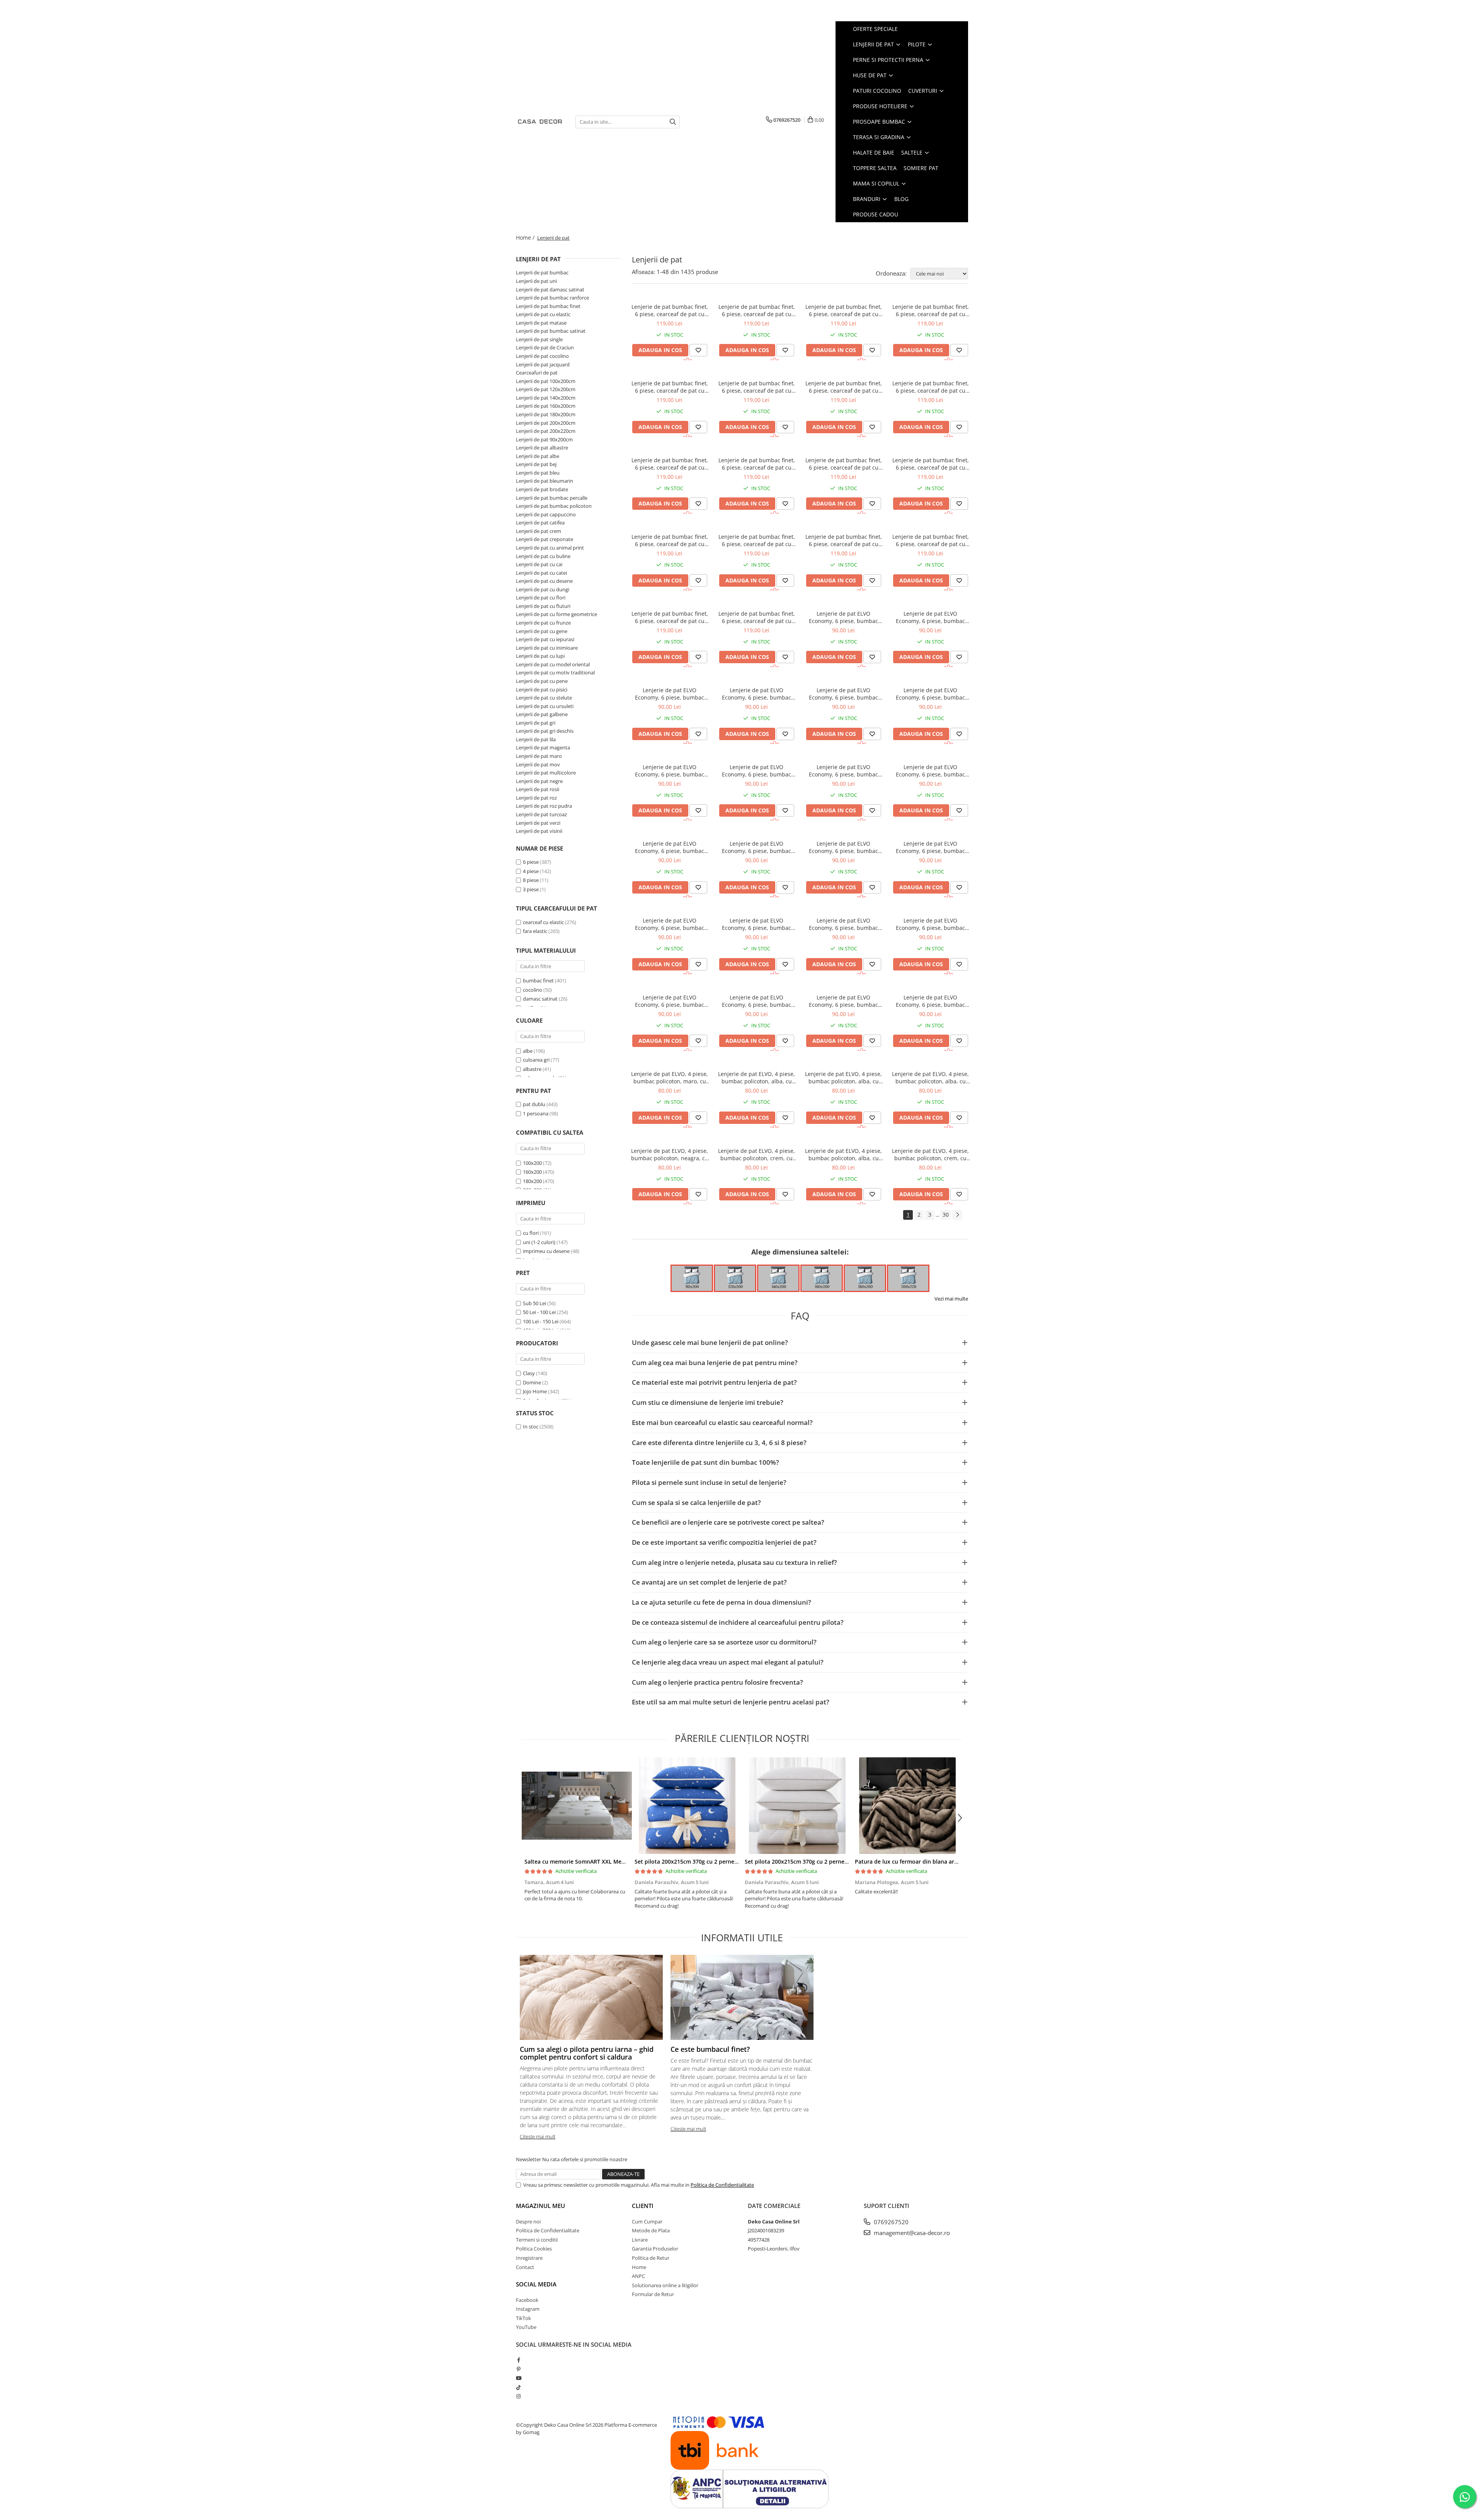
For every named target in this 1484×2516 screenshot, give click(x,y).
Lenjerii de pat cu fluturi (543, 606)
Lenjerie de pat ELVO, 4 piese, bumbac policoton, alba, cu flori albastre (843, 1154)
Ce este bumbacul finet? (710, 2049)
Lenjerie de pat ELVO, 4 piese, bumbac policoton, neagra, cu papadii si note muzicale (670, 1154)
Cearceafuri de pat (537, 373)
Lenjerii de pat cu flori (541, 598)
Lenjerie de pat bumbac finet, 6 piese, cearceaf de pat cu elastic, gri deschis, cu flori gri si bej (844, 464)
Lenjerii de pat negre (539, 781)
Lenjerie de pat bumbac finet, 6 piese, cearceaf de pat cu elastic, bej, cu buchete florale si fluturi (670, 617)
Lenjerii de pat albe (538, 456)
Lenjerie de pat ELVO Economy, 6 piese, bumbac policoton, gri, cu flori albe (930, 771)
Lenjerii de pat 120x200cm (546, 389)
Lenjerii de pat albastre (542, 448)
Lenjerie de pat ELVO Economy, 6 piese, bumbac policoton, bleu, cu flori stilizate (756, 847)
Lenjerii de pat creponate (545, 539)
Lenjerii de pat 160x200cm (546, 406)
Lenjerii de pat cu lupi (540, 656)
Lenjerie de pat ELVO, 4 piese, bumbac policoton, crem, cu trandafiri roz (930, 1154)
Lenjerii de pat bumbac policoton (554, 506)
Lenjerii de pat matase (541, 323)
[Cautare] (673, 122)
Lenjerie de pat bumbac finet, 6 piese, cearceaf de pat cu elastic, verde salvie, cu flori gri (844, 387)
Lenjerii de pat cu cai (539, 564)
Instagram (528, 2309)
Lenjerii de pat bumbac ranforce (552, 298)
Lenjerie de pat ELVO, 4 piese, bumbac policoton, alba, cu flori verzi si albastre (756, 1078)
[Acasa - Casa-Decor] (540, 122)
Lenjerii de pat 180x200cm (546, 414)
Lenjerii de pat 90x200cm (544, 439)
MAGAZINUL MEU (540, 2206)
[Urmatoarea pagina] (957, 1215)
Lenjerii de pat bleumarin (545, 481)
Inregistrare (529, 2258)
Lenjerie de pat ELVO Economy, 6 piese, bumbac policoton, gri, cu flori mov (670, 771)
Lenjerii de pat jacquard (543, 364)
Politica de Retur (651, 2258)
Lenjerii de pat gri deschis (545, 731)
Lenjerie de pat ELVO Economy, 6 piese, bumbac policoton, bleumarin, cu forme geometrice (843, 924)
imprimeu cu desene (547, 1251)
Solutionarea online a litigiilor (665, 2285)
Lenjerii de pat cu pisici (542, 689)
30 (946, 1215)
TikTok (523, 2318)
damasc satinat (540, 999)
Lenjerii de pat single (539, 339)
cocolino (533, 990)
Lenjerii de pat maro (539, 756)
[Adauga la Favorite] (698, 350)
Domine (532, 1382)
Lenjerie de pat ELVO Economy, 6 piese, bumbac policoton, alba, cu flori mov (843, 694)
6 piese (531, 862)
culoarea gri (537, 1060)
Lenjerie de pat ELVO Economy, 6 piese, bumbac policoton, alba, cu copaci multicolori (930, 694)
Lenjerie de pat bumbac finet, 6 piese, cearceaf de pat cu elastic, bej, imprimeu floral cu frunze (844, 310)
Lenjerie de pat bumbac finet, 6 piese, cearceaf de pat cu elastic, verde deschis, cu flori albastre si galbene (931, 387)
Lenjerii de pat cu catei (541, 573)
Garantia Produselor (655, 2249)
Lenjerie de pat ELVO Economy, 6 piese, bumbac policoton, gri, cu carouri (843, 1001)
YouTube (526, 2327)
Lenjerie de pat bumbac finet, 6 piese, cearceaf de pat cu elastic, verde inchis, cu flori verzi (670, 464)
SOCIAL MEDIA (536, 2284)
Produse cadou (876, 214)
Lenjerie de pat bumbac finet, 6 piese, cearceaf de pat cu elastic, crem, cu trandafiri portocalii (844, 540)
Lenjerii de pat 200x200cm (546, 423)
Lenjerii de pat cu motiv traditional (555, 672)
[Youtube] (518, 2378)
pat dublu (535, 1104)
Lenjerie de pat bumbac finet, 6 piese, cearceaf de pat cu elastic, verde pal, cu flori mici (670, 387)
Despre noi (528, 2222)
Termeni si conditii (537, 2240)
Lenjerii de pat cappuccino (546, 514)
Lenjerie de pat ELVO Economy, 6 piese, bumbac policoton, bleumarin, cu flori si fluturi (844, 847)
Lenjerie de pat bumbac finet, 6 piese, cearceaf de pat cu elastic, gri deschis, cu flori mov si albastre (670, 540)
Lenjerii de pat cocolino (542, 356)
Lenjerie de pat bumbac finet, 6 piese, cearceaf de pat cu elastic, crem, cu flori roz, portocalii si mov (931, 464)
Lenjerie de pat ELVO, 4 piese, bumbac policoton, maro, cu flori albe (670, 1078)
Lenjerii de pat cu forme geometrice (556, 614)
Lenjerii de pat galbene (542, 714)
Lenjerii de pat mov (538, 764)
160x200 (532, 1172)
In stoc (531, 1427)
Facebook (527, 2300)
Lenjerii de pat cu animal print (550, 548)
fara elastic (535, 931)
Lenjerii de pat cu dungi (543, 589)
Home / (526, 237)
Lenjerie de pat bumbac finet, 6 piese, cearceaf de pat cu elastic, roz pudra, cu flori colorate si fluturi (757, 464)
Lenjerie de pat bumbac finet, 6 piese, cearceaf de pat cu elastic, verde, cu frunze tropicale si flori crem (931, 540)
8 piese (531, 880)
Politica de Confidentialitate (722, 2185)
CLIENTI (643, 2206)
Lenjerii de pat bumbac (542, 272)
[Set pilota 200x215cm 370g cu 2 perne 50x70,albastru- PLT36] (687, 1806)
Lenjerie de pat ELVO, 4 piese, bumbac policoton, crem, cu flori (756, 1154)
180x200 (532, 1181)
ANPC (638, 2276)
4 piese (531, 871)
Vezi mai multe (951, 1299)
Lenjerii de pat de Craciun (545, 347)
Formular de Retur (653, 2294)
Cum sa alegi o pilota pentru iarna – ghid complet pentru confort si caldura (587, 2053)
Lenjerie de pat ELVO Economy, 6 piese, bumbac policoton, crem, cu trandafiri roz (670, 694)
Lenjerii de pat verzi (538, 823)
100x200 (532, 1163)
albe (528, 1051)
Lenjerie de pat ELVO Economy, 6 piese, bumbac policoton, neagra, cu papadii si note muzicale (757, 924)
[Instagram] (518, 2396)
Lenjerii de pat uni (536, 281)
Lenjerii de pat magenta (543, 747)
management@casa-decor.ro (911, 2233)
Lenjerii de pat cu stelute (544, 698)
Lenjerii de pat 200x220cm (546, 431)
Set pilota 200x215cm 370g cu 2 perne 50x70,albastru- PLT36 (714, 1861)
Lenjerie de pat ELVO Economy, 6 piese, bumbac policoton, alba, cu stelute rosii (756, 694)
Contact (525, 2267)
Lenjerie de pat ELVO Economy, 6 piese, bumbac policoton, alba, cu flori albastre (843, 771)
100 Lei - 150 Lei (541, 1321)
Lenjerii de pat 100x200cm (546, 381)
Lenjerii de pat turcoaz (541, 814)
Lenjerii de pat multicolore (546, 773)
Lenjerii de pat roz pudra (544, 806)
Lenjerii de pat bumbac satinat (551, 331)
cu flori (531, 1233)
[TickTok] (518, 2387)
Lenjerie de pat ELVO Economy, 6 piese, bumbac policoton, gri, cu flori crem (670, 847)
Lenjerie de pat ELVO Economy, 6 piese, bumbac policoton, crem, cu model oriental (930, 1001)
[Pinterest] (518, 2369)
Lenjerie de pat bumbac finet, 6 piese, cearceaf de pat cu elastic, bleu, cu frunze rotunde (757, 540)
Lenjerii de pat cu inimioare (547, 648)
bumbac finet (538, 981)
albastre (533, 1069)
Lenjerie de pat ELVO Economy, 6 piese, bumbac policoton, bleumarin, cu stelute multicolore (756, 1001)
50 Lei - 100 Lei (539, 1312)
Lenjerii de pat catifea (540, 523)
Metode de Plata (651, 2230)
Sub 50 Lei (534, 1303)
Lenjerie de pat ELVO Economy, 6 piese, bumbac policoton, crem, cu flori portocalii (930, 617)
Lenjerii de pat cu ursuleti (545, 706)
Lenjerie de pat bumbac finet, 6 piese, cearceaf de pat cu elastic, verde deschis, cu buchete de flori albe (757, 387)
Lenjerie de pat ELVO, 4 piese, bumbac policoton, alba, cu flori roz (843, 1078)
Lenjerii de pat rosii (538, 789)
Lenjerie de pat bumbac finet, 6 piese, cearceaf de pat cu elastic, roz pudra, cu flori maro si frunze (931, 310)
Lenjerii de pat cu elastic (543, 314)
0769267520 (890, 2222)
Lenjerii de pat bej (536, 464)
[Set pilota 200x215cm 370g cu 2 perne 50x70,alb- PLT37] (797, 1806)
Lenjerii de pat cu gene (542, 631)
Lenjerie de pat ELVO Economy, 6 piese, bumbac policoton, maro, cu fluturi (930, 847)
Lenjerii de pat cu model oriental (553, 664)
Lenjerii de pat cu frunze (543, 623)
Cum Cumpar (647, 2222)
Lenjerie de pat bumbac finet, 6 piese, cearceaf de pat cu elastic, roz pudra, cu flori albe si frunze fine (757, 617)
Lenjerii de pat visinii (539, 831)
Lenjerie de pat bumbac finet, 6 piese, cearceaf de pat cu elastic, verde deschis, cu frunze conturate (757, 310)
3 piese (531, 889)
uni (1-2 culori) (540, 1242)
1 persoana (536, 1113)
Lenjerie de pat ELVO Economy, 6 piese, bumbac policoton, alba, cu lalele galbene (670, 924)
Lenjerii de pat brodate (542, 489)
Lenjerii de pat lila (536, 739)
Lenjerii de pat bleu (538, 473)
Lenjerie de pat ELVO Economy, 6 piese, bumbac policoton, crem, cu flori (843, 617)
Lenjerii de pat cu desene (544, 581)
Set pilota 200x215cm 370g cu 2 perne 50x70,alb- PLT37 (818, 1861)
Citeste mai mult (538, 2136)
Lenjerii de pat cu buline (543, 556)
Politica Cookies (534, 2249)
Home (639, 2267)
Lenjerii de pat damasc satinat (550, 289)
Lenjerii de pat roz (536, 798)
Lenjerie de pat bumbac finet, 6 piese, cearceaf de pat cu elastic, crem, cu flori (670, 310)
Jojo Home (535, 1391)
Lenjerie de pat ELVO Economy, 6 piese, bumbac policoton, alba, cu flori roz (756, 771)
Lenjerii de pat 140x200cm (546, 398)
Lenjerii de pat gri (536, 723)
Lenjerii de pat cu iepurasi (545, 639)
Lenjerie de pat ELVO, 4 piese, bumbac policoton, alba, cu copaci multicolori (930, 1078)
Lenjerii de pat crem (539, 531)
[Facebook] (518, 2360)
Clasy (529, 1373)
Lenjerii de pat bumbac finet (548, 306)
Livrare (640, 2240)
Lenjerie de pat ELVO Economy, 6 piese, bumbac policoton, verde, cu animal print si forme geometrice (670, 1001)
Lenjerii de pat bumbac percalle (552, 498)
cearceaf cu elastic (543, 922)
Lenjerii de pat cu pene (542, 681)
